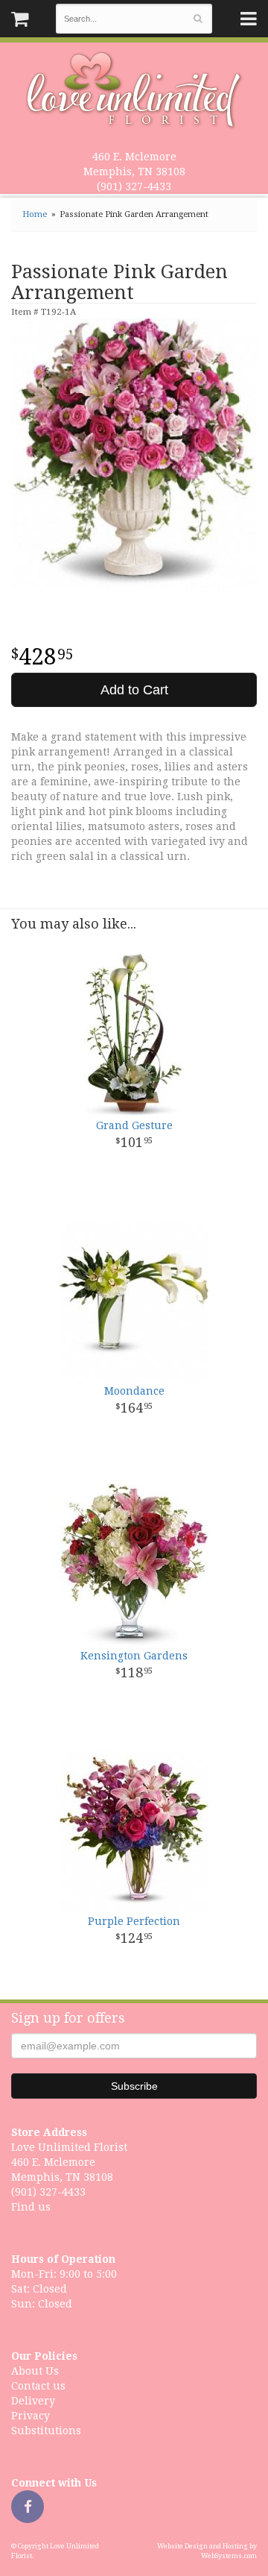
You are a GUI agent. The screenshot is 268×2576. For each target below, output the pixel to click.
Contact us (38, 2386)
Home (35, 214)
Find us (31, 2207)
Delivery (33, 2401)
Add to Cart (134, 690)
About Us (35, 2371)
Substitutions (46, 2431)
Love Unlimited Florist (134, 90)
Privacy (31, 2416)
